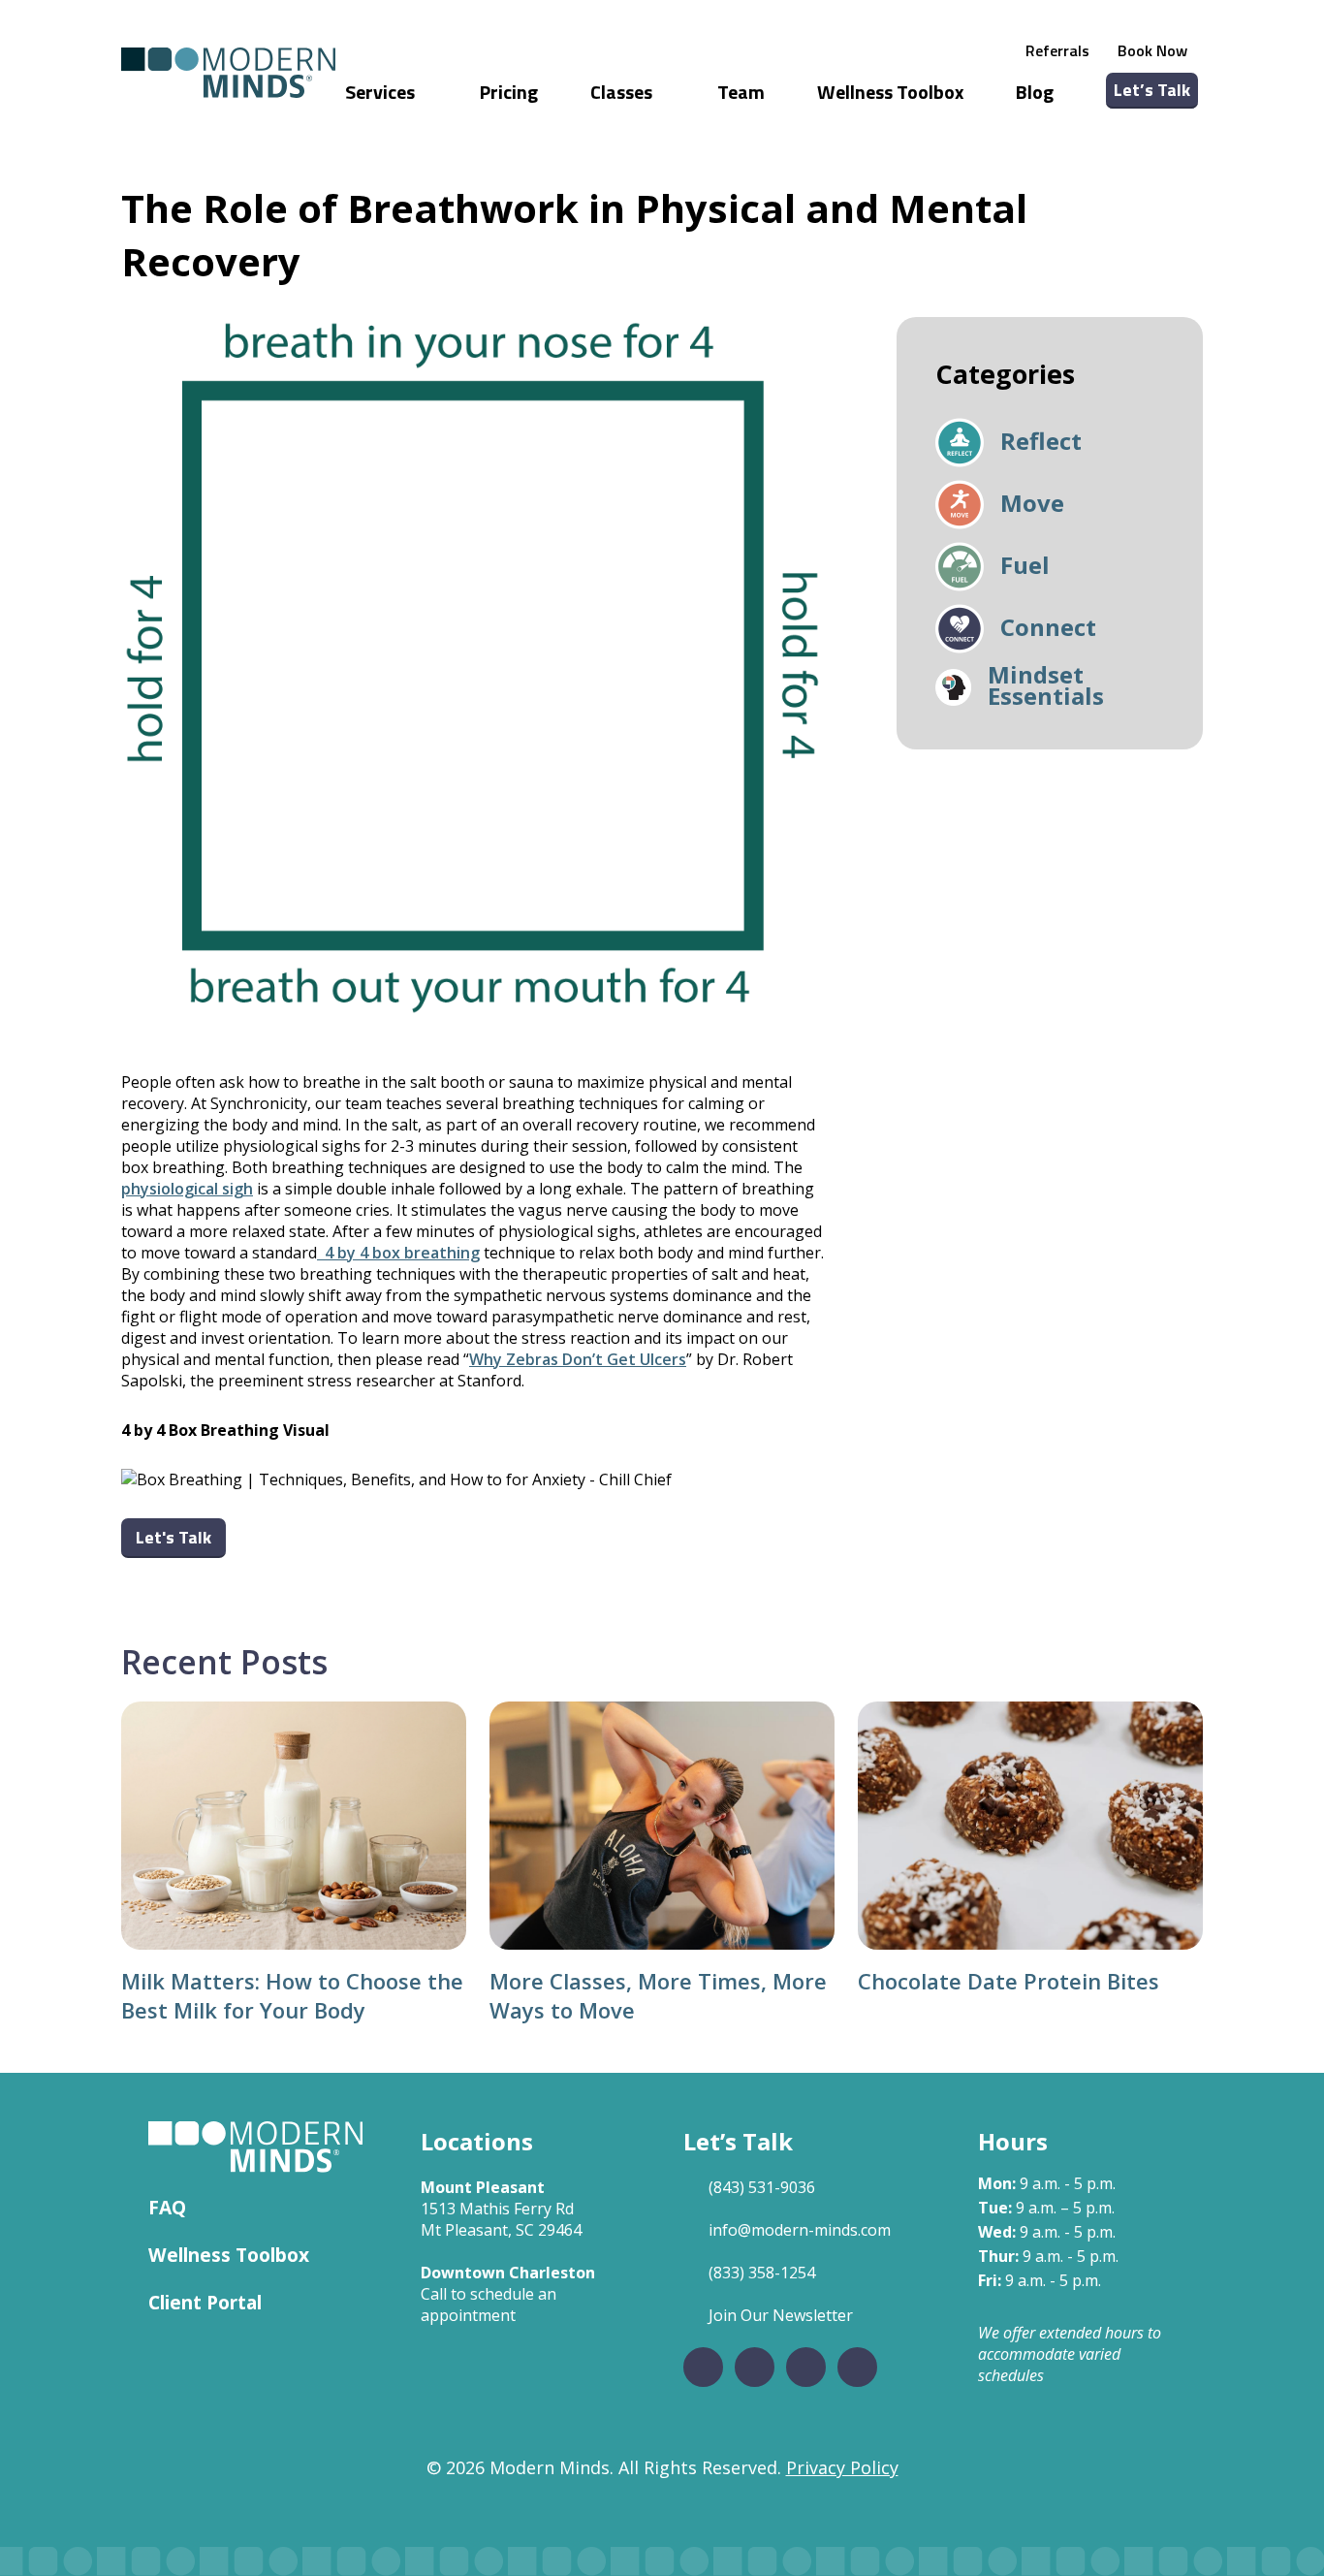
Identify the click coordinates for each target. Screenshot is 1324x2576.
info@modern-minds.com (800, 2230)
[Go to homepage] (228, 73)
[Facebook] (703, 2367)
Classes (623, 92)
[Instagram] (755, 2367)
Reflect (1041, 443)
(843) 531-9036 (762, 2187)
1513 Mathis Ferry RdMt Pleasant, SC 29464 (501, 2219)
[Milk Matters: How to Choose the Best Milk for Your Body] (294, 1826)
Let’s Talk (1152, 90)
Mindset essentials (1046, 687)
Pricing (509, 92)
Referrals (1057, 50)
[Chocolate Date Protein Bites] (1030, 1826)
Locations (477, 2141)
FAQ (167, 2207)
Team (741, 92)
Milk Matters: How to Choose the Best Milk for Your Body (292, 1995)
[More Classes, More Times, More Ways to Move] (662, 1826)
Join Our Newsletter (781, 2315)
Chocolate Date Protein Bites (1009, 1981)
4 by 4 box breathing (398, 1253)
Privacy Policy (842, 2467)
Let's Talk (173, 1537)
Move (1032, 505)
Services (382, 92)
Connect (1048, 629)
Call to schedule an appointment (489, 2305)
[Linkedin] (806, 2367)
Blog (1035, 92)
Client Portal (205, 2302)
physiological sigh (187, 1189)
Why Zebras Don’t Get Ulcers (578, 1359)
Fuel (1025, 567)
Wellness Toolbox (890, 92)
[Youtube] (857, 2367)
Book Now (1152, 50)
